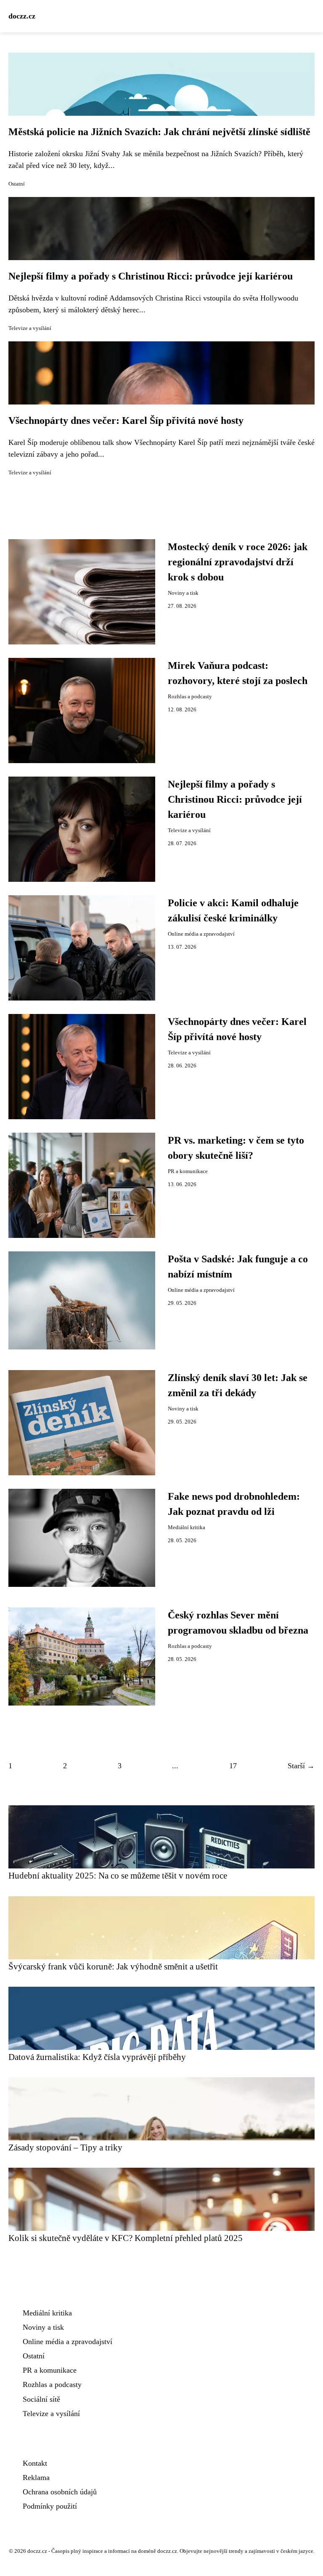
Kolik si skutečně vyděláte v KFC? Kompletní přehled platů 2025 (126, 2238)
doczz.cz (22, 16)
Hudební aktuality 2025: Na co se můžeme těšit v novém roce (118, 1875)
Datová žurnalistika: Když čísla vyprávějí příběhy (97, 2057)
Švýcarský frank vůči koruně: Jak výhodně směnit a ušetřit (113, 1966)
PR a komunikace (188, 1171)
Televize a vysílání (30, 328)
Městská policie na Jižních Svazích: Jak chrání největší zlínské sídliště (159, 132)
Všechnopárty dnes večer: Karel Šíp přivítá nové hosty (126, 420)
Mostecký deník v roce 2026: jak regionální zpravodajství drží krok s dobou (238, 562)
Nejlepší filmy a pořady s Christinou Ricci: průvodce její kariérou (151, 276)
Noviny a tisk (183, 593)
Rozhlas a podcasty (190, 697)
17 (233, 1766)
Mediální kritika (187, 1528)
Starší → (301, 1766)
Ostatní (17, 184)
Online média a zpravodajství (201, 934)
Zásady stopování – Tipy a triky (65, 2147)
